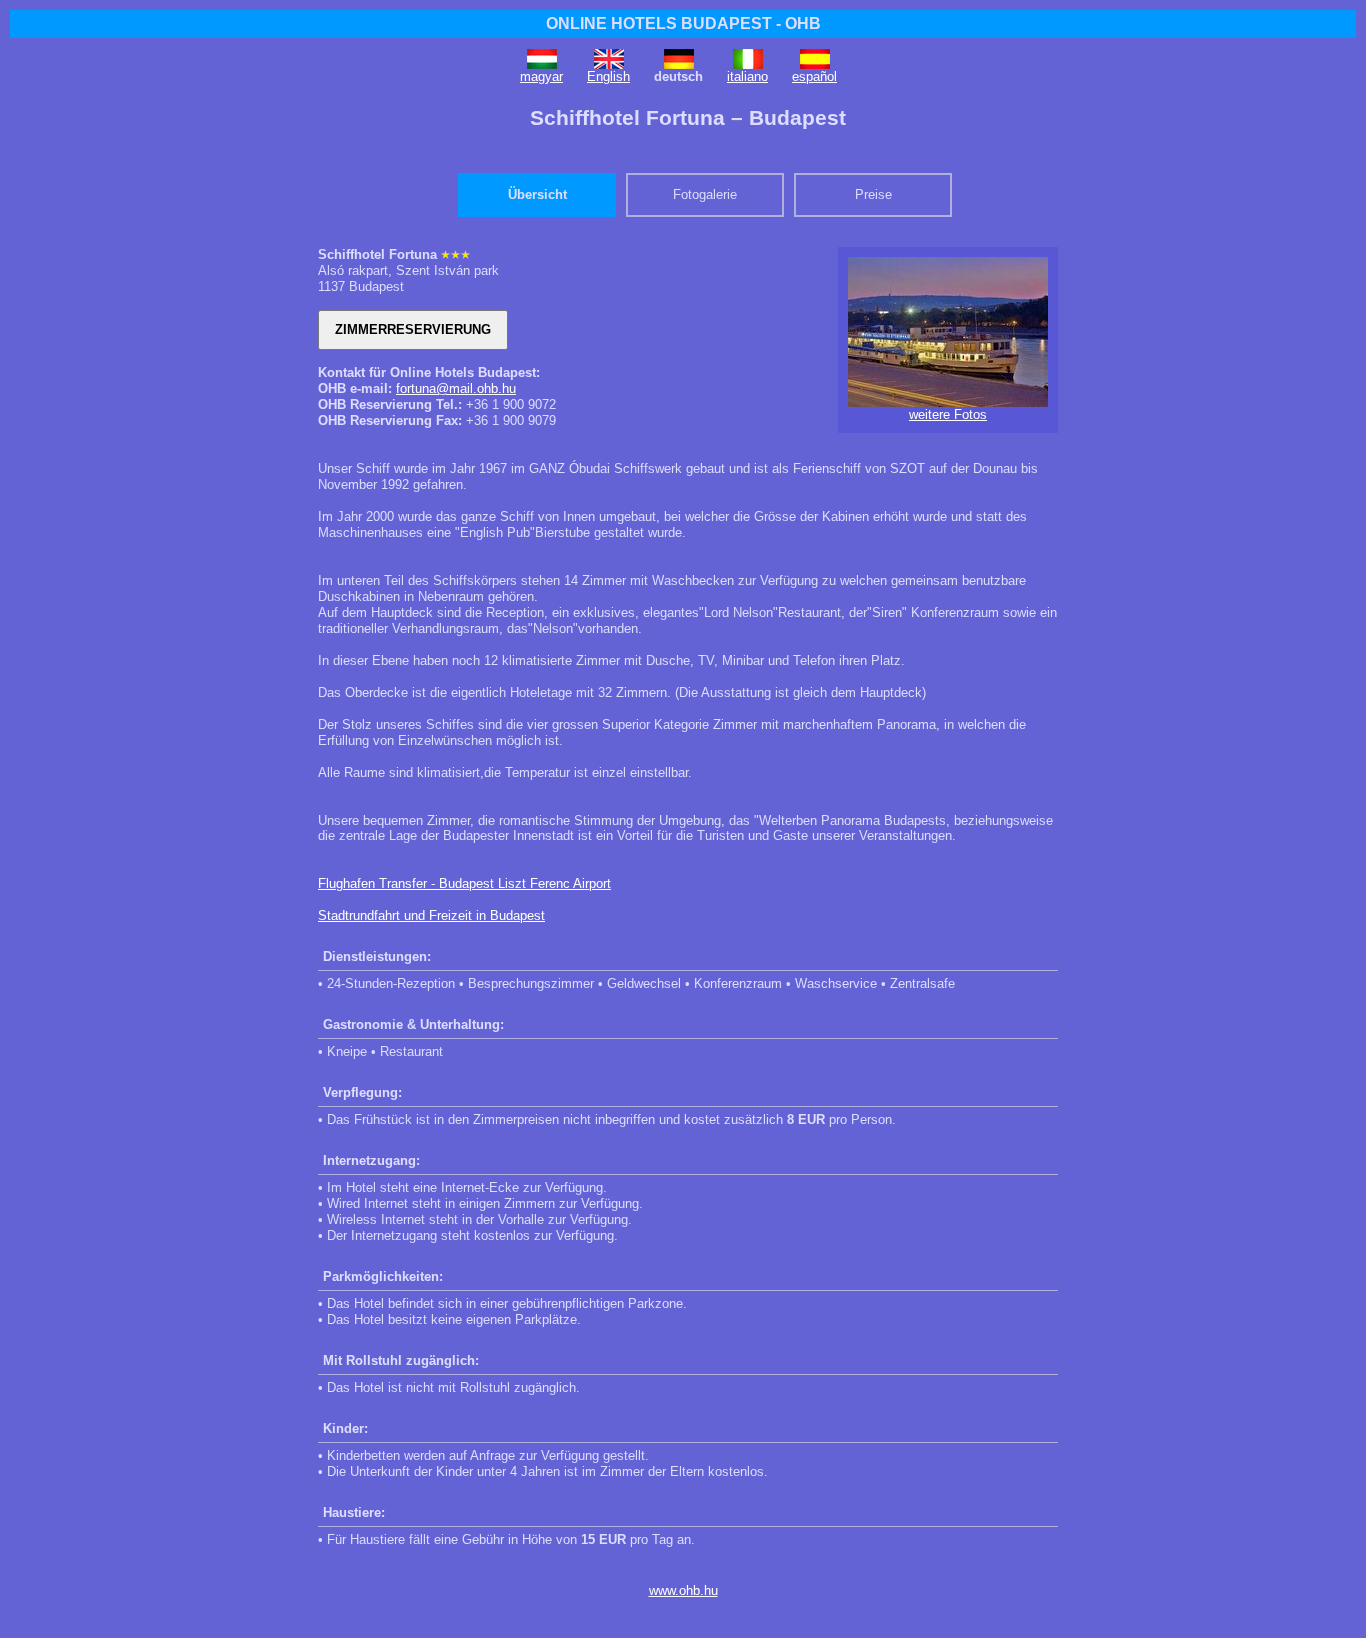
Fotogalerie (705, 194)
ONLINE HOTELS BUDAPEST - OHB (683, 23)
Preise (873, 194)
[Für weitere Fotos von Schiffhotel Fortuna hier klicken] (948, 402)
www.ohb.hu (683, 1590)
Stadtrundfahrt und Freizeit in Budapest (431, 915)
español (814, 76)
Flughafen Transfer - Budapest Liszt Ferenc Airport (464, 883)
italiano (747, 76)
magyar (541, 76)
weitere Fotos (948, 414)
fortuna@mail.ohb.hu (456, 388)
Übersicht (537, 194)
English (608, 76)
